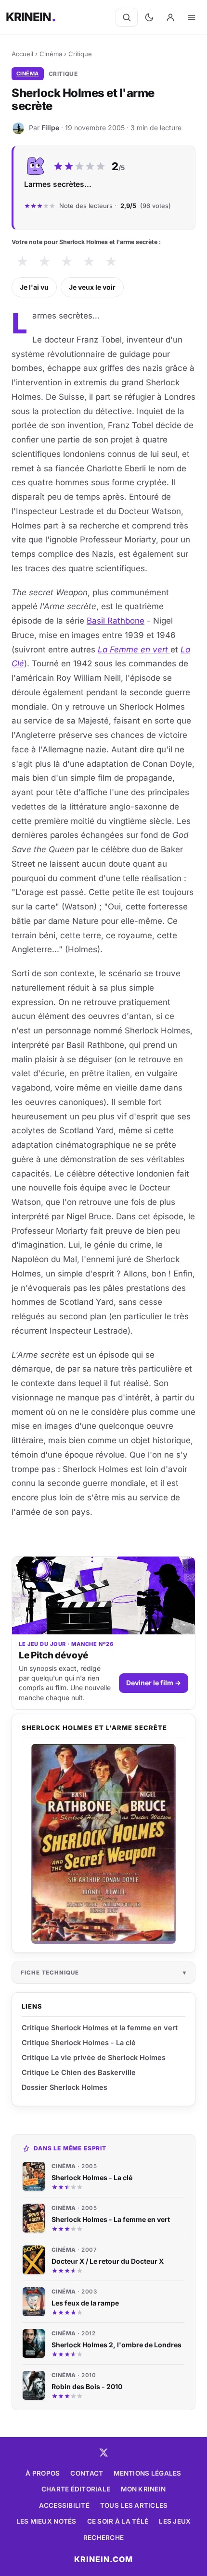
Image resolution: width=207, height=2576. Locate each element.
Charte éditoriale (76, 2489)
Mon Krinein (143, 2489)
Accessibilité (64, 2505)
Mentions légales (147, 2473)
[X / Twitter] (103, 2453)
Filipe (50, 128)
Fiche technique (50, 1973)
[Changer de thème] (149, 17)
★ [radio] (22, 262)
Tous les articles (134, 2505)
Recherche (103, 2538)
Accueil (22, 54)
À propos (43, 2473)
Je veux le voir (92, 287)
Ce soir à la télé (118, 2521)
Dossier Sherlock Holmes (65, 2087)
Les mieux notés (46, 2521)
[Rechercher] (127, 17)
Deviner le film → (154, 1683)
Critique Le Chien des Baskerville (79, 2072)
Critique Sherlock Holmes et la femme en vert (100, 2028)
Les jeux (175, 2521)
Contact (87, 2473)
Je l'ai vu (34, 287)
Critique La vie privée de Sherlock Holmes (94, 2057)
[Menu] (192, 17)
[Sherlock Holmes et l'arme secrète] (103, 1844)
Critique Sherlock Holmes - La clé (79, 2042)
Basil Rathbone (116, 621)
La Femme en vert (134, 650)
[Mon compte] (170, 17)
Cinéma (51, 54)
